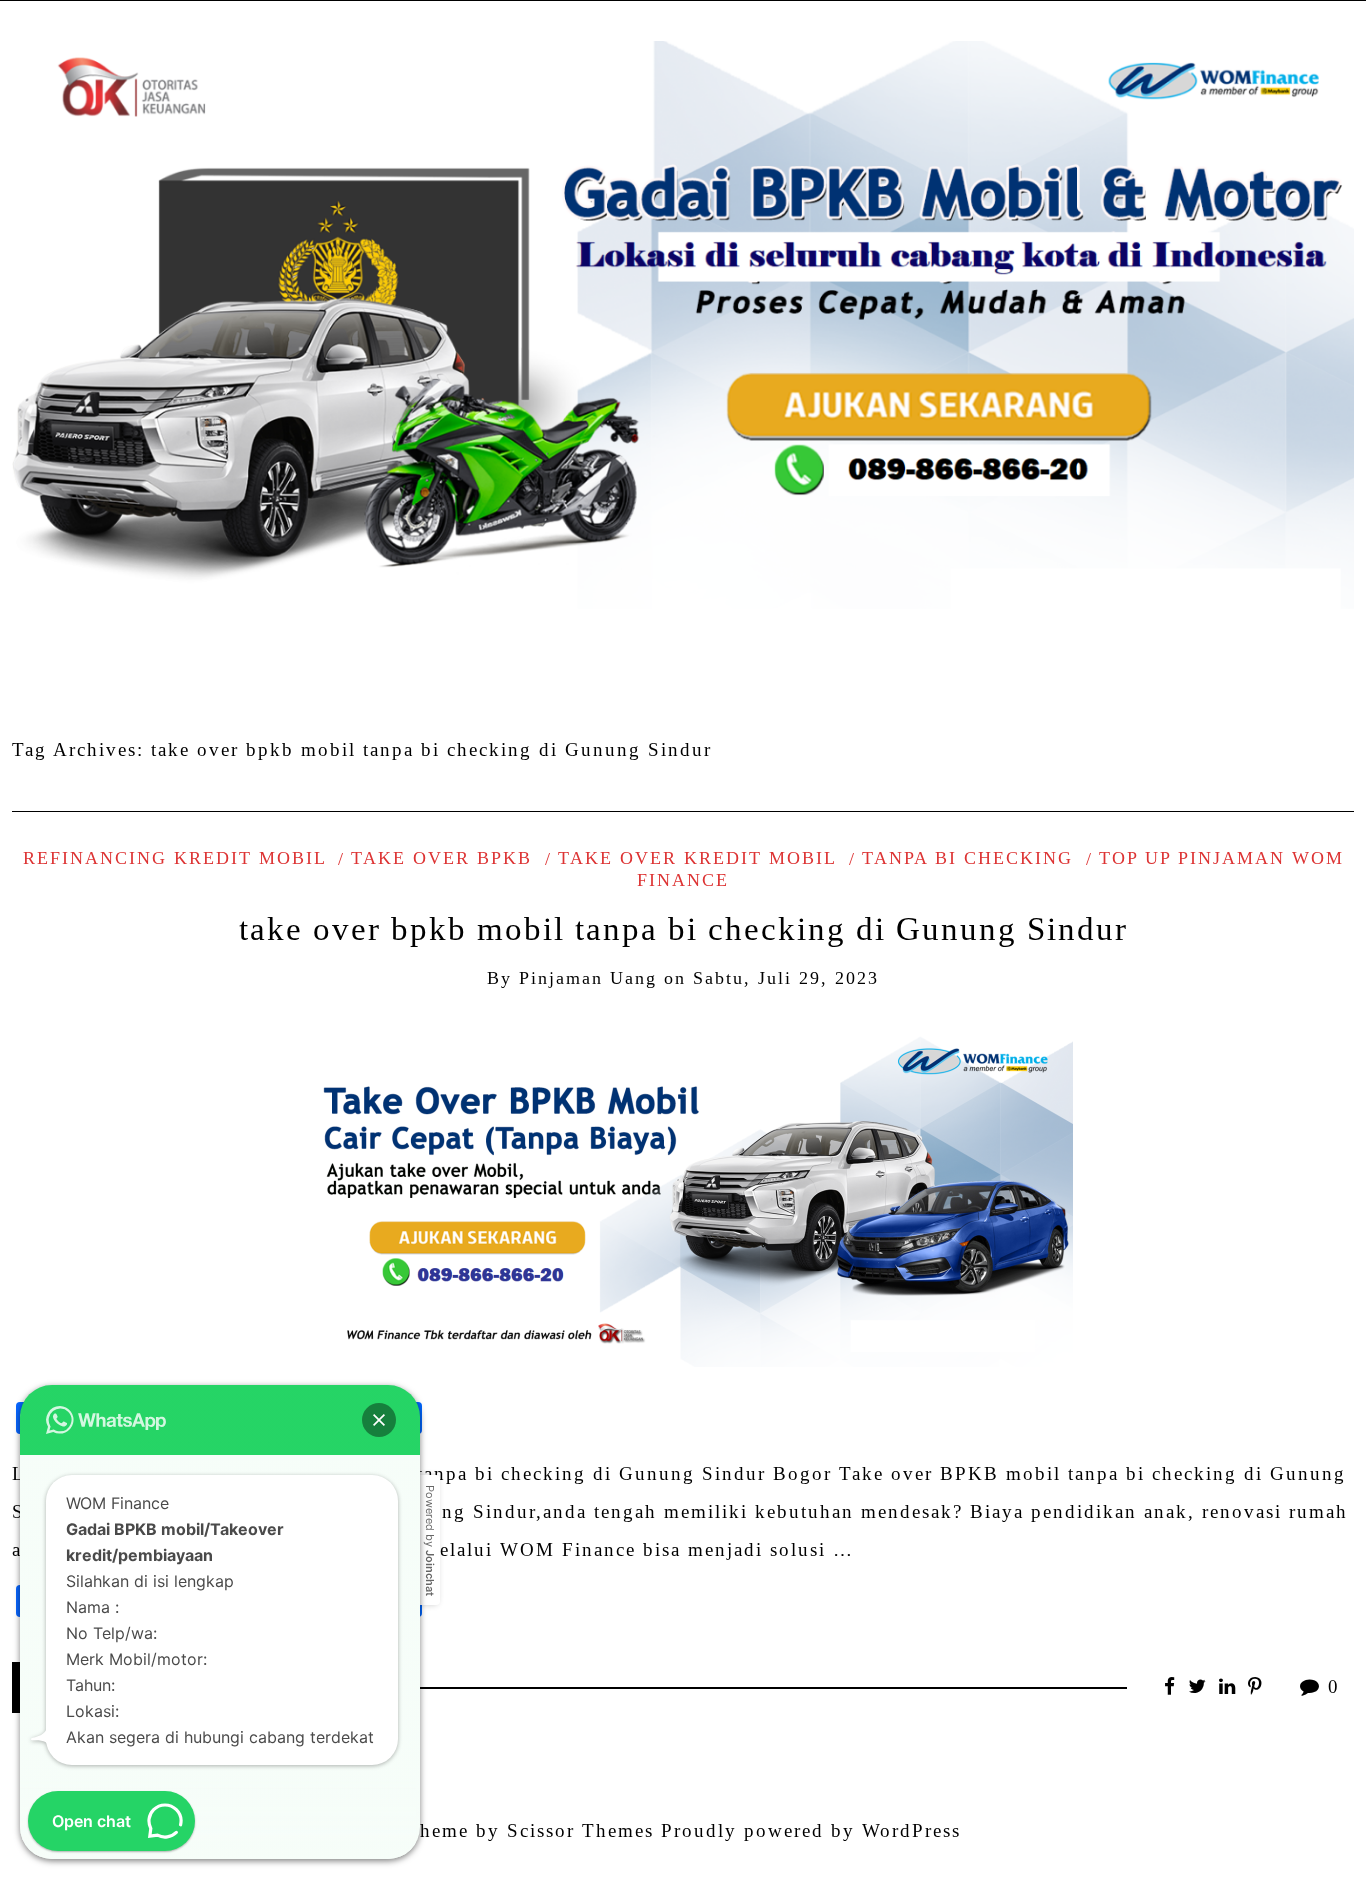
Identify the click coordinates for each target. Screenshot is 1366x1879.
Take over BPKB (441, 858)
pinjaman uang (588, 978)
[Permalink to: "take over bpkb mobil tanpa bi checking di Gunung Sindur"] (683, 1193)
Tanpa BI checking (967, 858)
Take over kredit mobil (697, 858)
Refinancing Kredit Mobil (174, 858)
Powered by (430, 1540)
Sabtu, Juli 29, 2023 (786, 978)
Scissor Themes (580, 1830)
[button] (379, 1420)
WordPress (911, 1830)
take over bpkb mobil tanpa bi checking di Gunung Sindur (683, 928)
